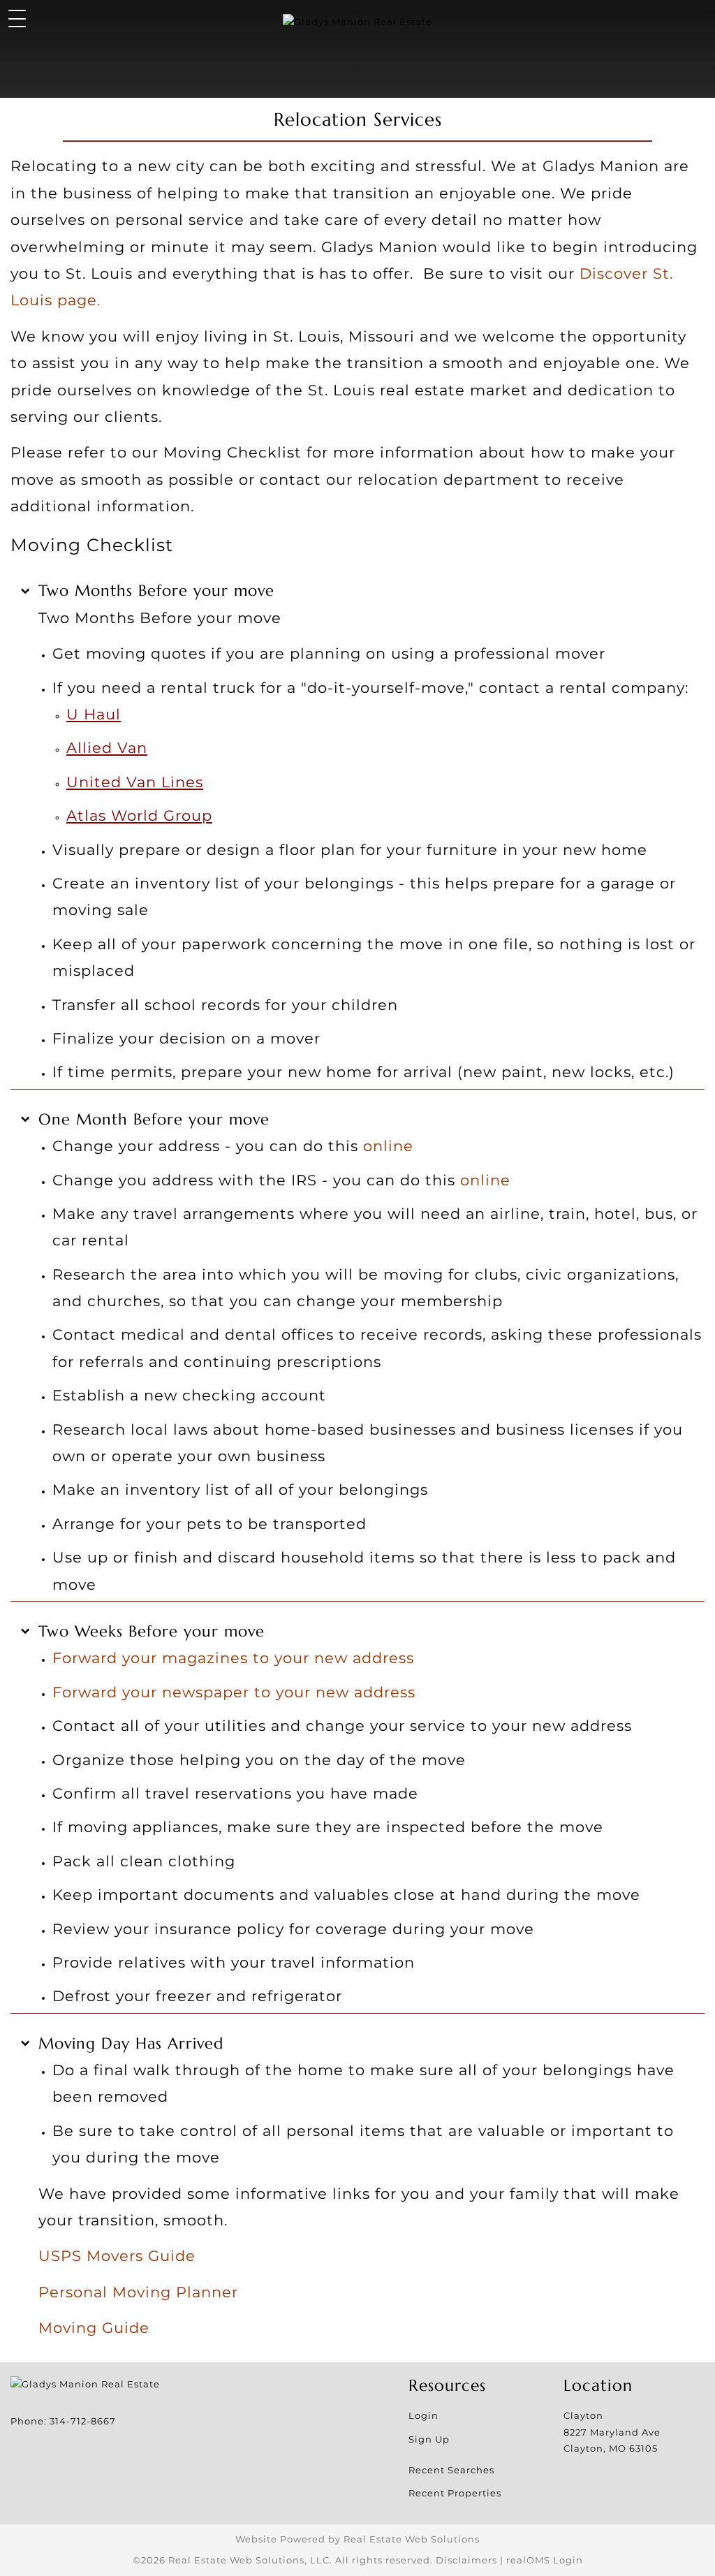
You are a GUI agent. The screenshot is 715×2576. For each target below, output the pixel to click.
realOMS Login (545, 2560)
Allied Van (107, 747)
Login (423, 2415)
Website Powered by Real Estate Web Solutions (357, 2539)
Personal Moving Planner (138, 2292)
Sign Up (429, 2439)
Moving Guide (94, 2327)
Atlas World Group (139, 815)
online (388, 1146)
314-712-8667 (83, 2421)
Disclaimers (466, 2560)
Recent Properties (455, 2493)
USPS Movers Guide (117, 2255)
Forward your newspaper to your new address (234, 1692)
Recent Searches (451, 2470)
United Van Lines (135, 782)
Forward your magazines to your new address (233, 1657)
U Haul (94, 714)
